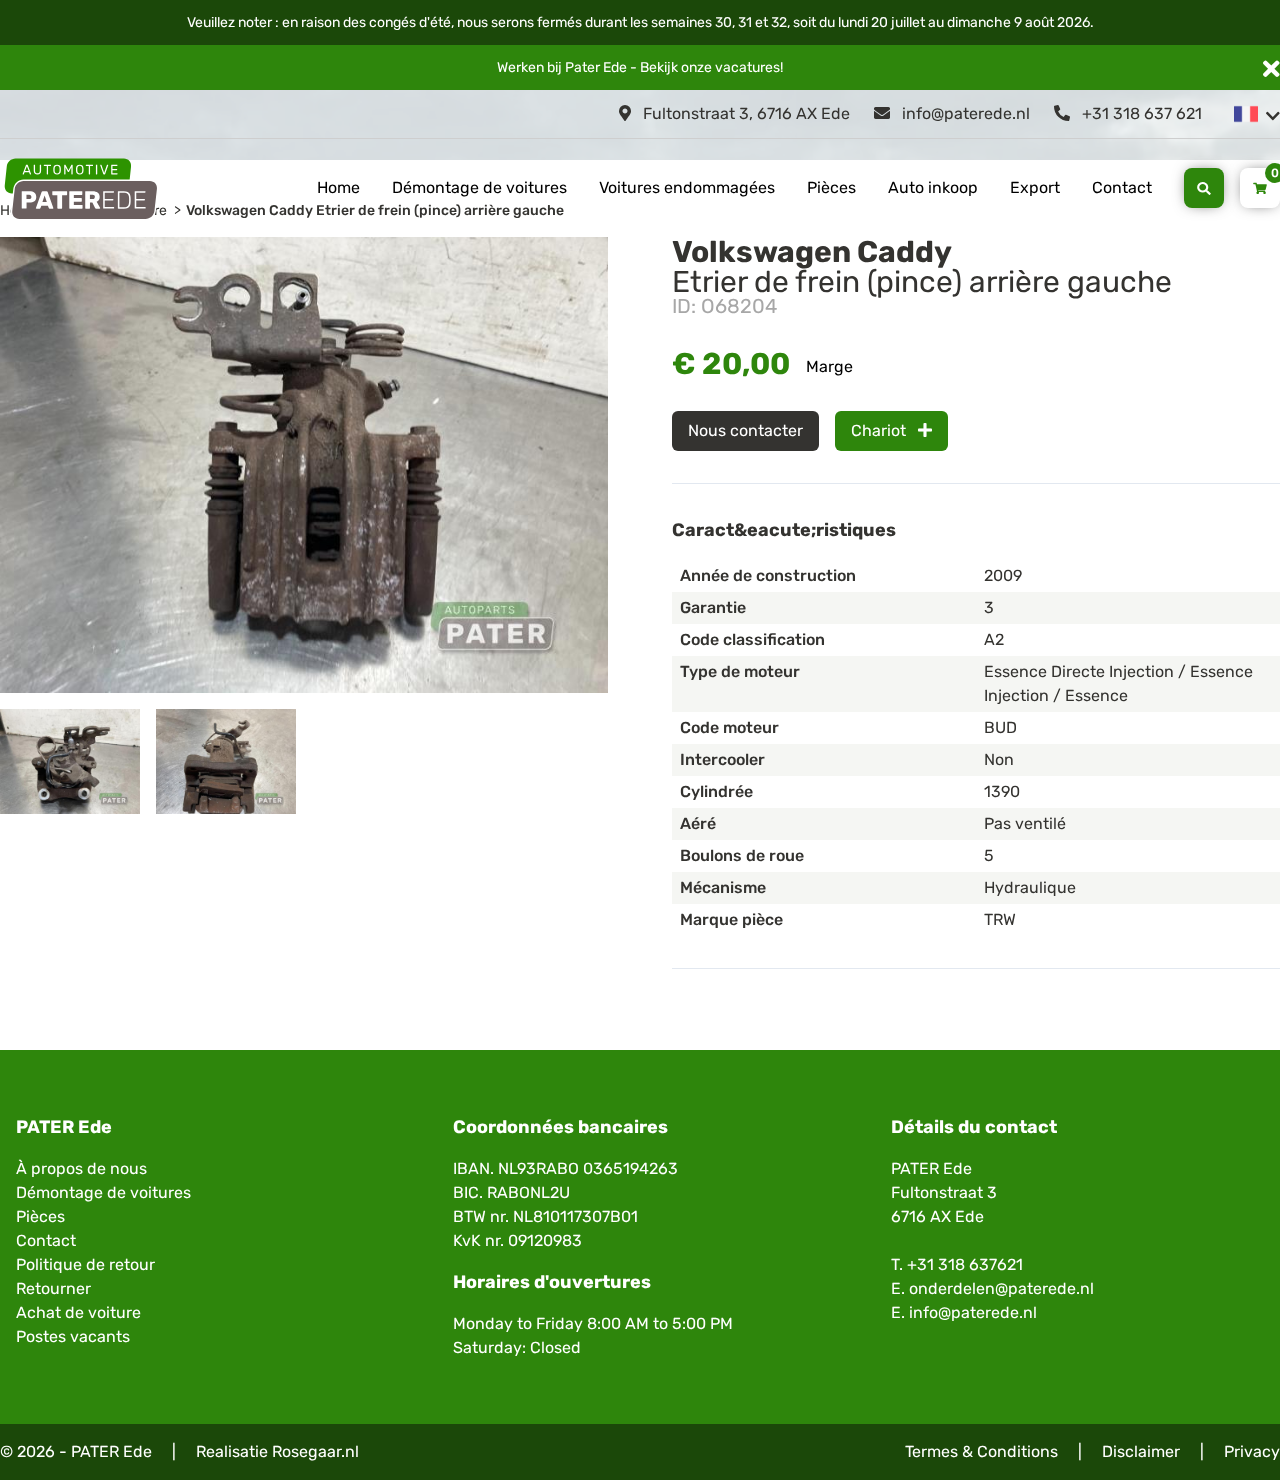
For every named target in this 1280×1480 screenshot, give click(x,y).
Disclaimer (1141, 1451)
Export (1035, 187)
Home (338, 187)
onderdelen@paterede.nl (1001, 1288)
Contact (1122, 187)
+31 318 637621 (965, 1264)
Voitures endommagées (687, 187)
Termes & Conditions (981, 1451)
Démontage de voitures (479, 187)
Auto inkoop (933, 187)
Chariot (880, 430)
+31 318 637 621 (1140, 113)
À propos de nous (81, 1168)
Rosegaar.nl (315, 1451)
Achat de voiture (78, 1312)
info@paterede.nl (964, 113)
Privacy (1252, 1451)
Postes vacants (73, 1336)
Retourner (53, 1288)
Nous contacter (745, 430)
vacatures (747, 67)
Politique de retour (85, 1264)
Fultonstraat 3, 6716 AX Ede (744, 113)
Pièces (831, 187)
